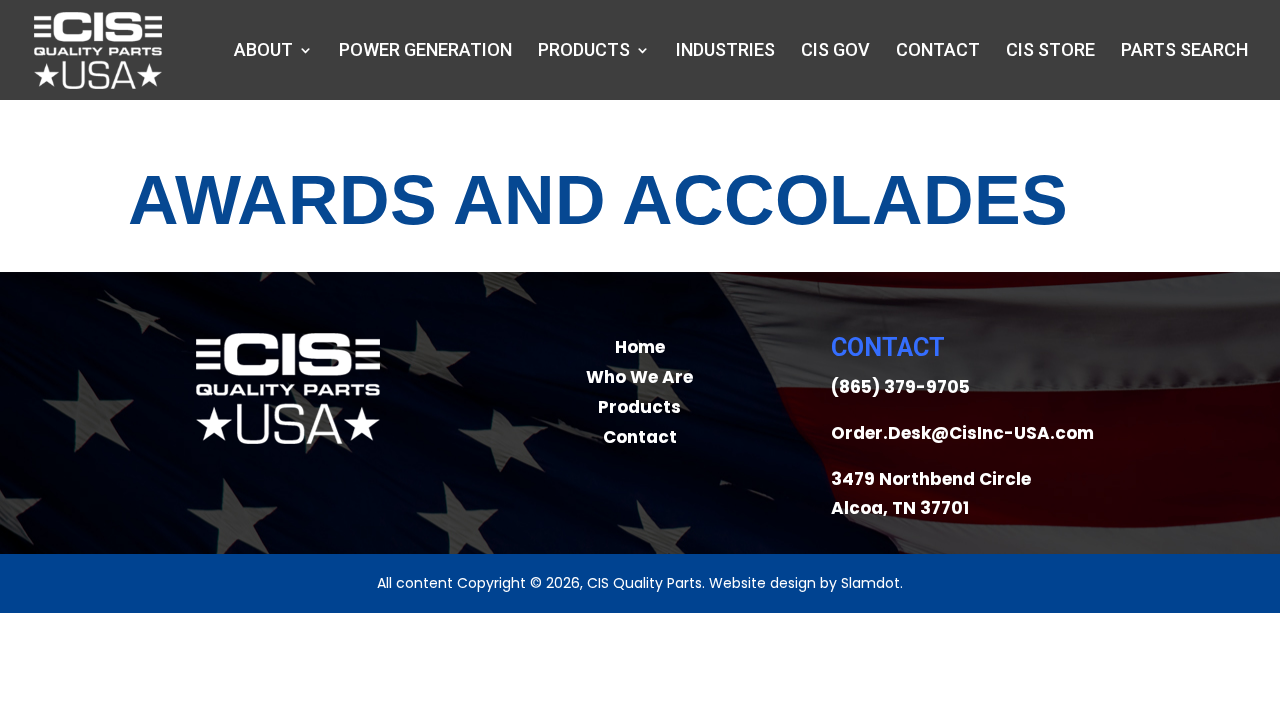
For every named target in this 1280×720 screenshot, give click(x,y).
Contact (938, 51)
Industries (725, 51)
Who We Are (639, 377)
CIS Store (1050, 51)
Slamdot (870, 583)
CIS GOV (835, 51)
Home (640, 347)
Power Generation (425, 51)
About (263, 51)
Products (584, 51)
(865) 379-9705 (900, 387)
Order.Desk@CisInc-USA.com (962, 433)
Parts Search (1184, 51)
